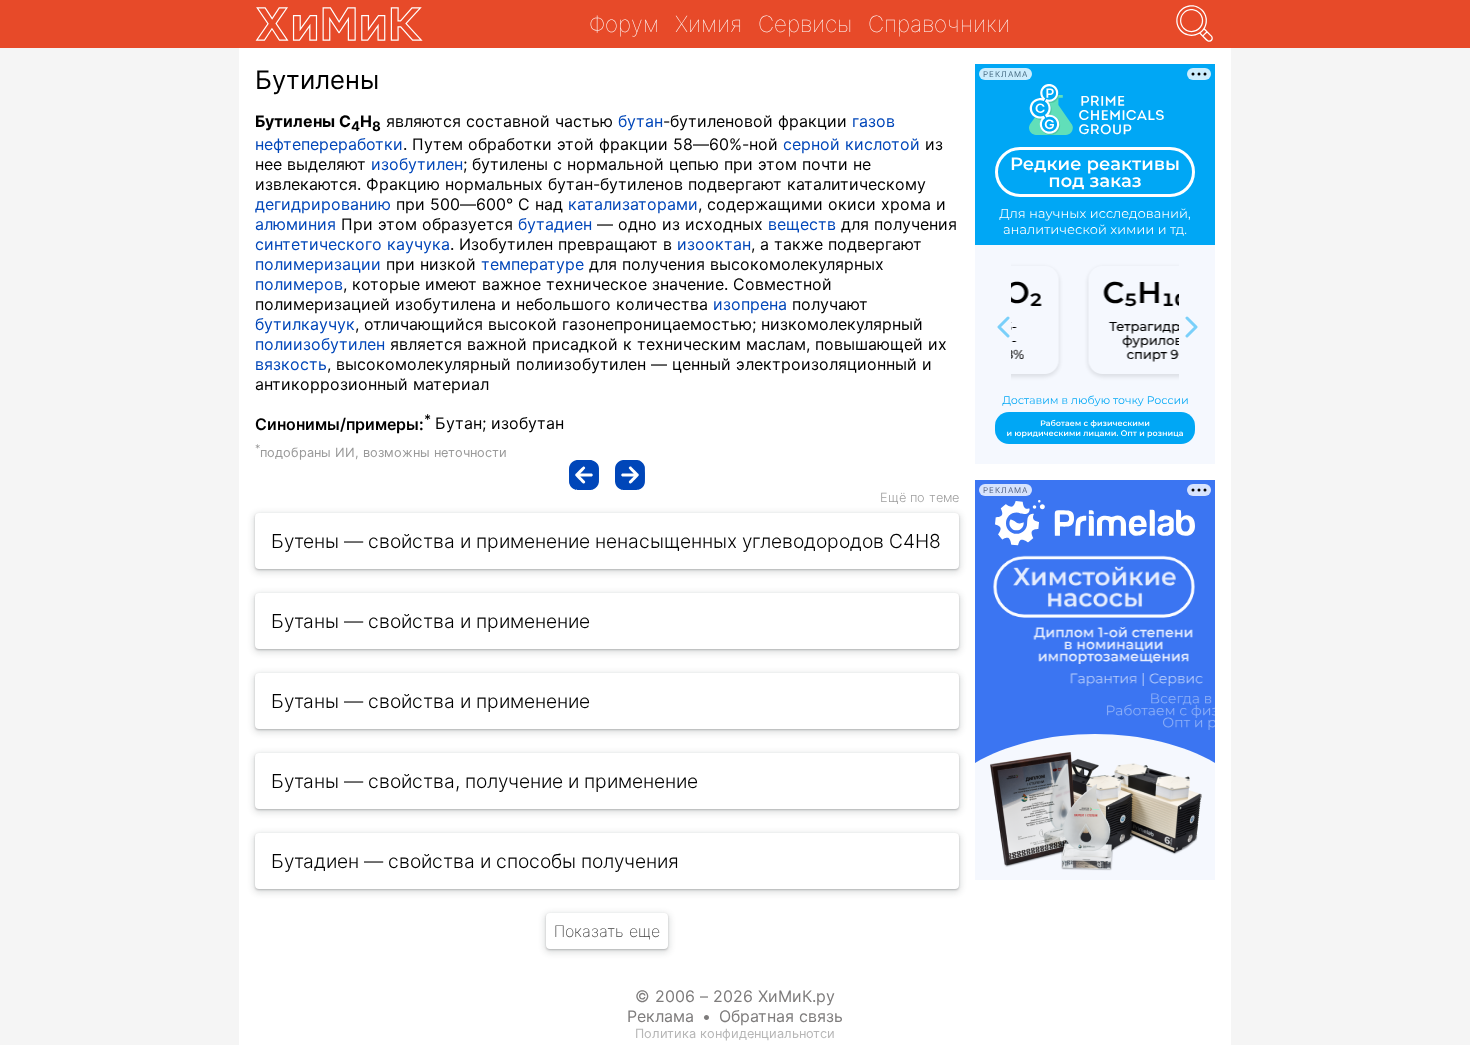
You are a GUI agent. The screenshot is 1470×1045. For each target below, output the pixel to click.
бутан (640, 121)
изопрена (750, 304)
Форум (624, 23)
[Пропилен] (584, 475)
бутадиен (555, 224)
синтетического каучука (352, 244)
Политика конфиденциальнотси (735, 1033)
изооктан (714, 244)
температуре (532, 264)
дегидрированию (323, 204)
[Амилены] (630, 475)
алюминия (295, 224)
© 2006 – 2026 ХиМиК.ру (735, 996)
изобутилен (417, 164)
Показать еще (607, 931)
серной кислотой (851, 144)
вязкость (291, 364)
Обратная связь (781, 1016)
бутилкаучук (305, 324)
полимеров (299, 284)
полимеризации (318, 264)
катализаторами (633, 204)
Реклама (660, 1016)
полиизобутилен (320, 344)
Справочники (939, 23)
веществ (802, 224)
